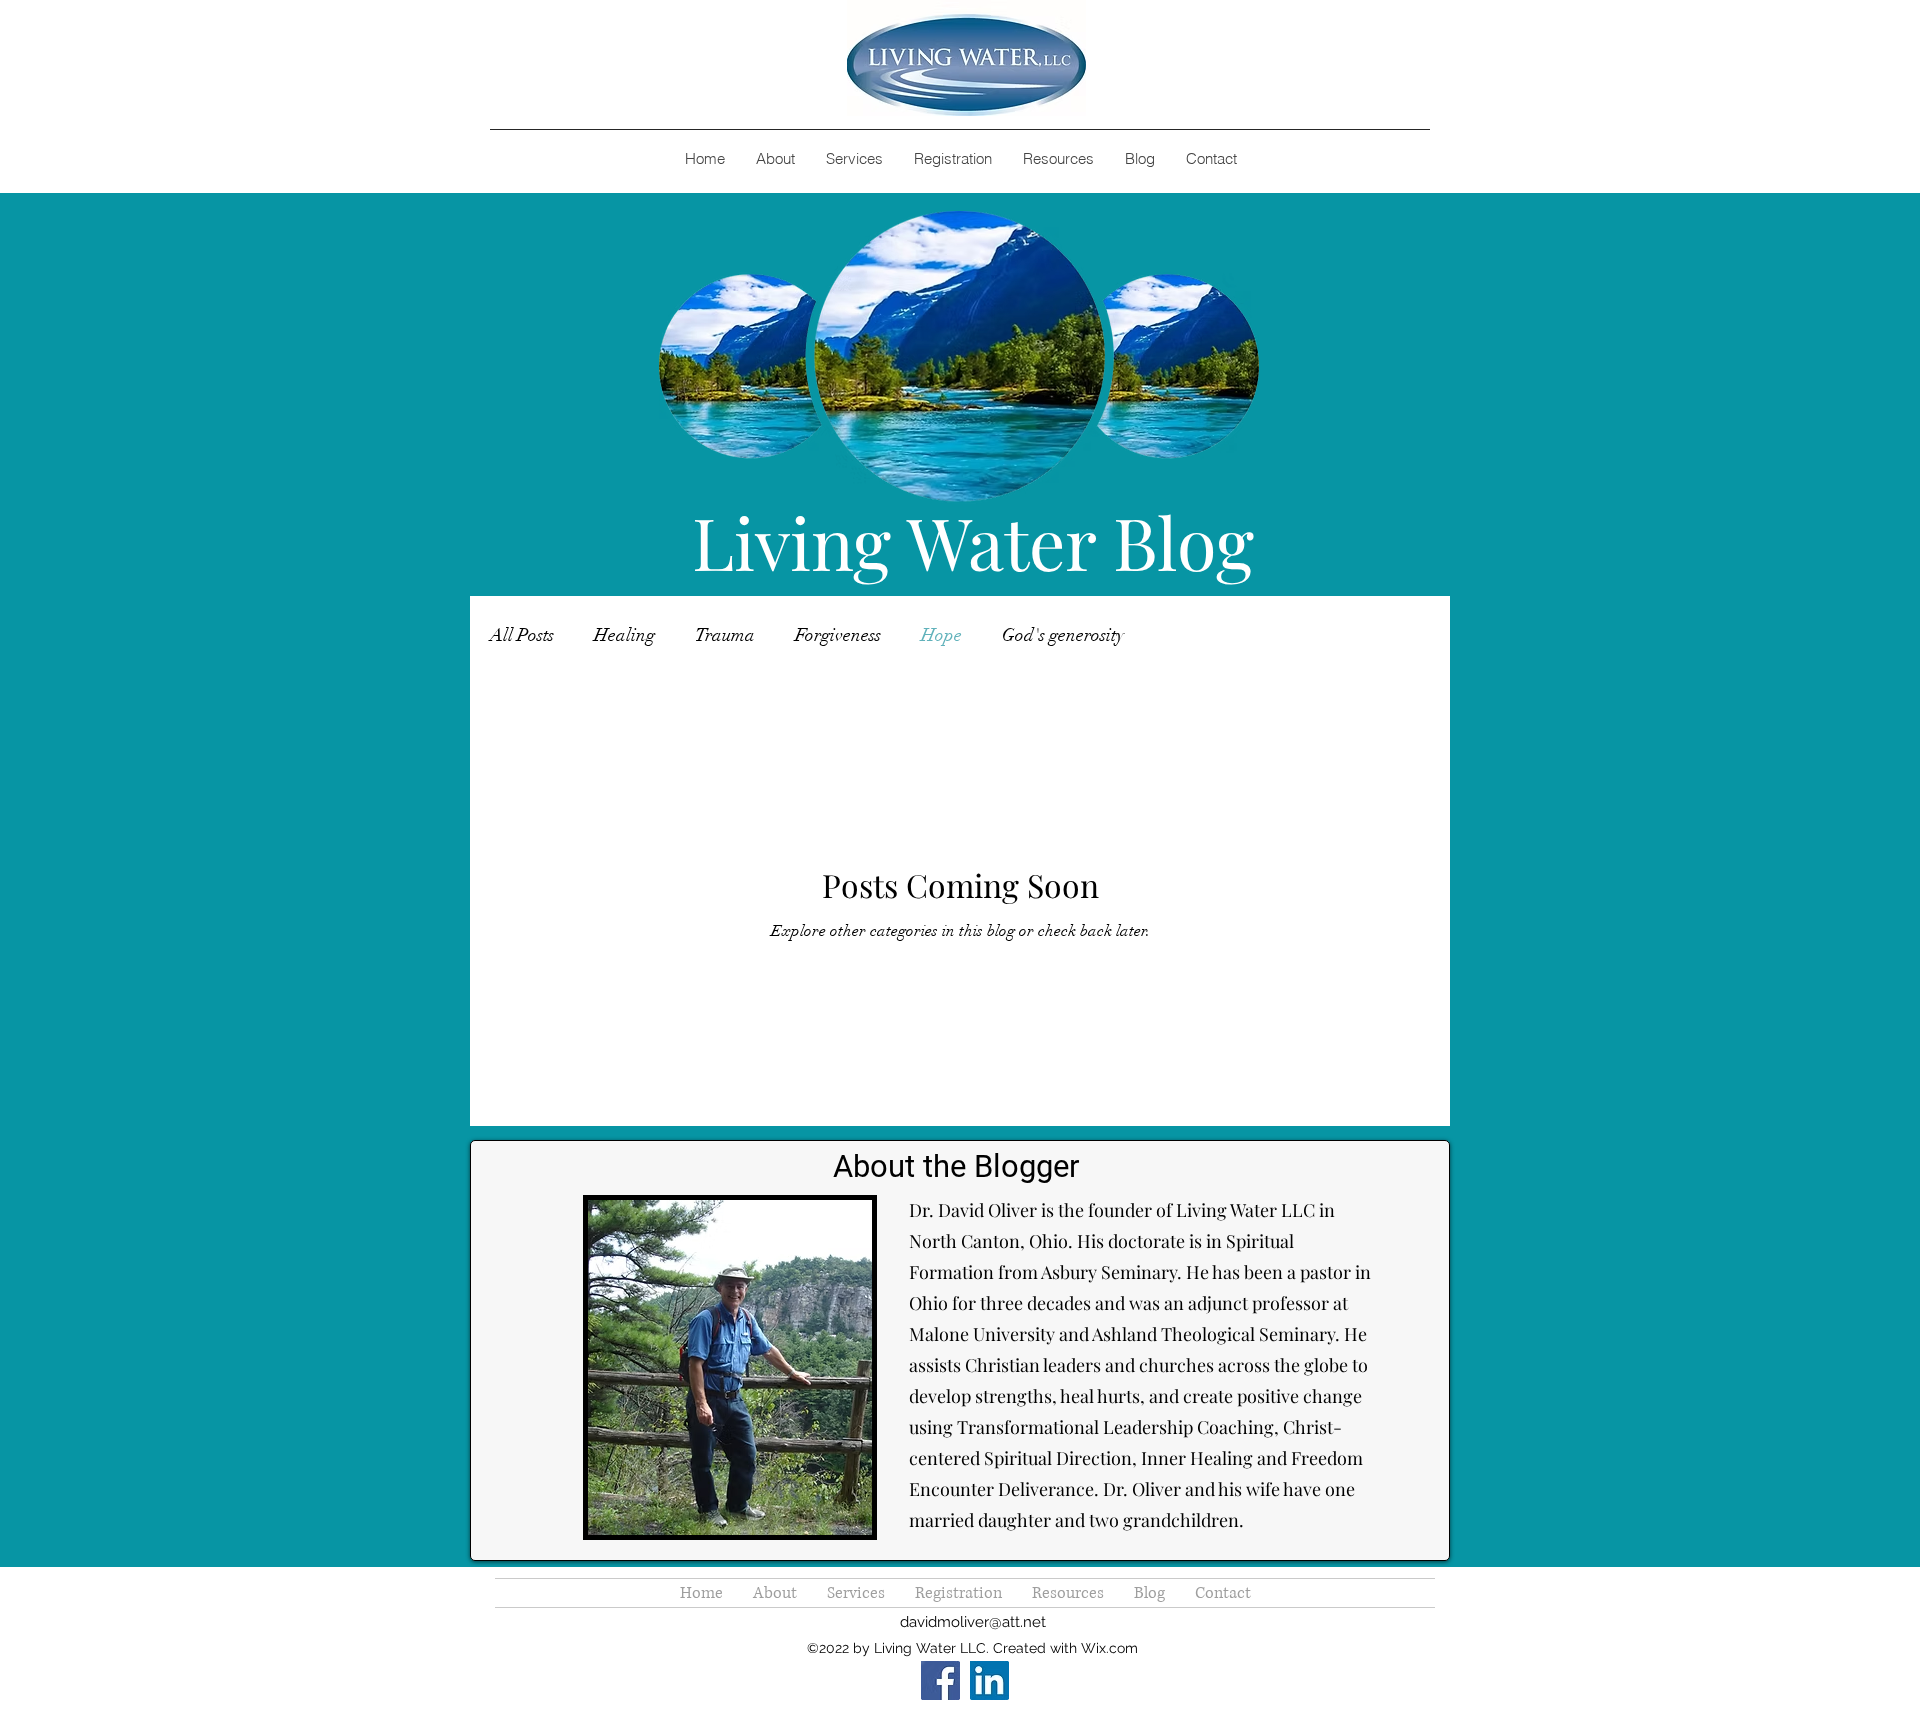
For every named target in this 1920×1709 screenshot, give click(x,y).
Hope (941, 635)
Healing (624, 635)
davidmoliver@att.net (973, 1622)
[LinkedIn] (989, 1680)
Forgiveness (838, 635)
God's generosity (1063, 635)
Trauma (725, 635)
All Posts (522, 635)
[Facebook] (940, 1680)
